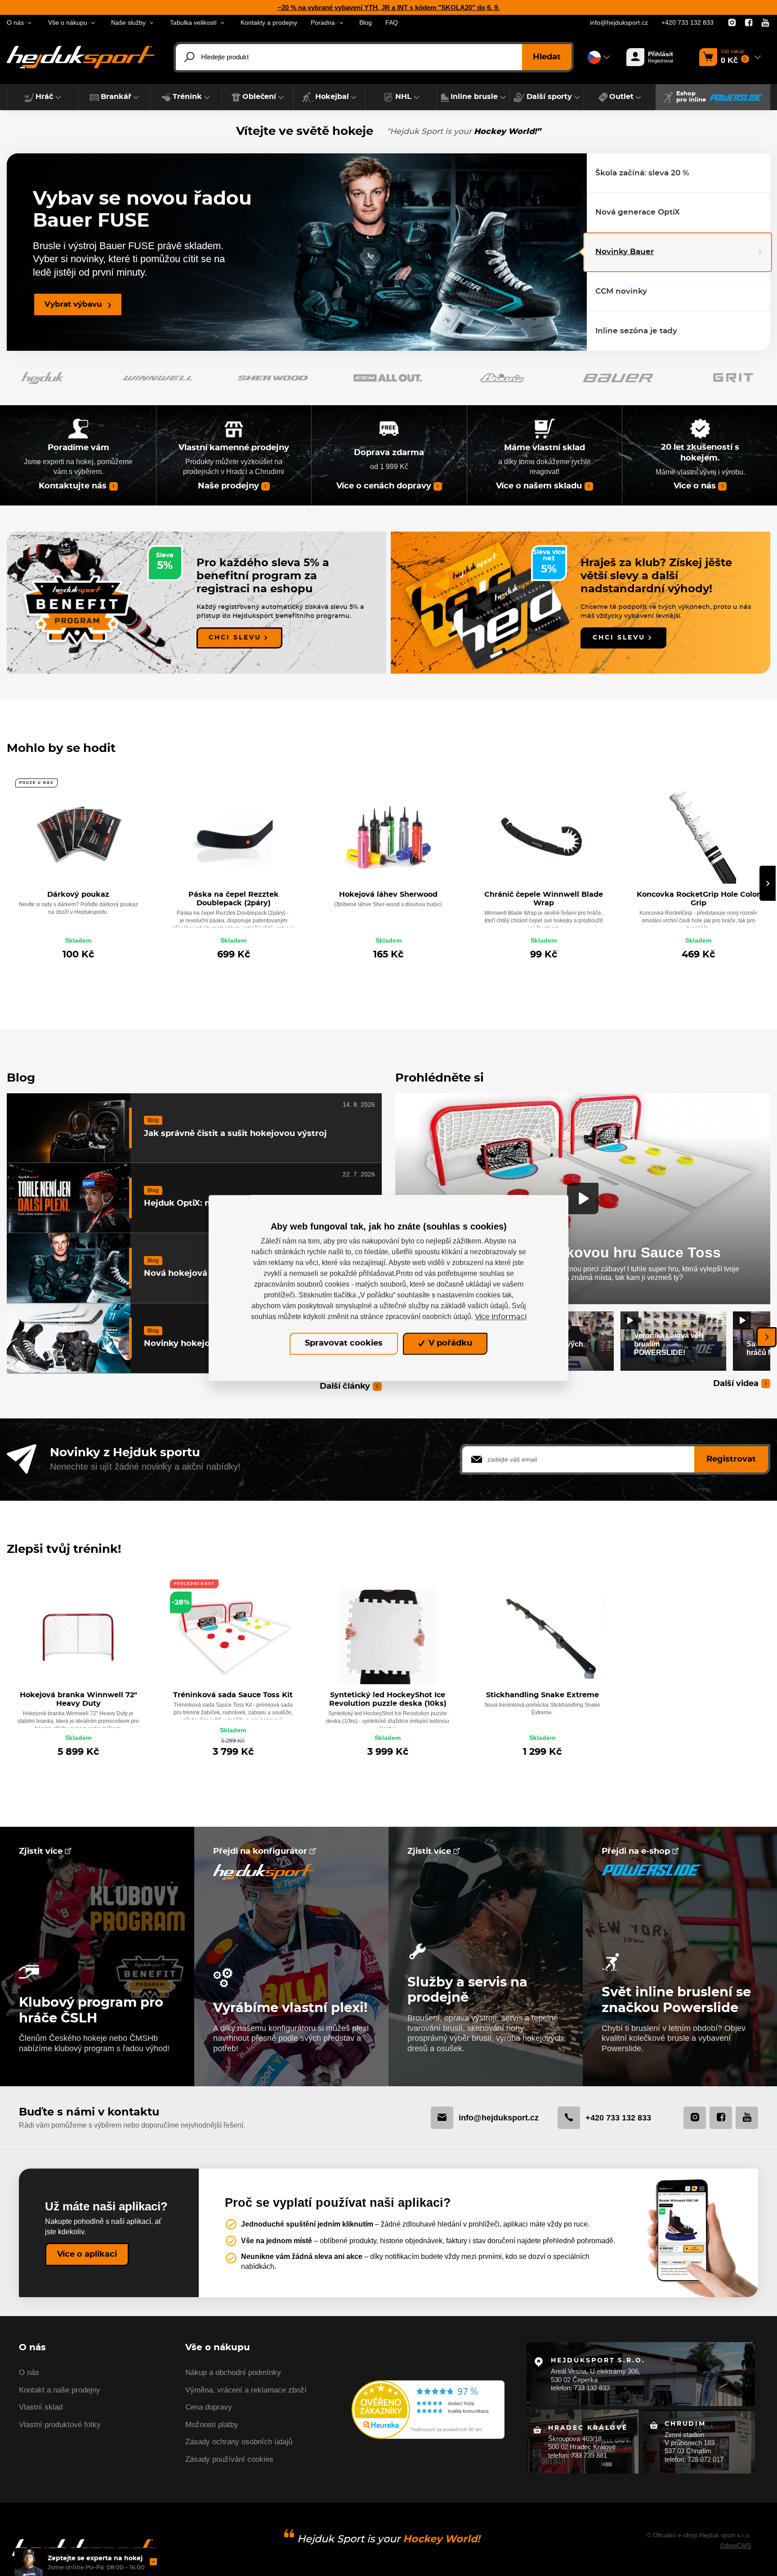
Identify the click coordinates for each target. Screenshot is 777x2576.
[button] (43, 97)
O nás (29, 2373)
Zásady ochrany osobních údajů (239, 2442)
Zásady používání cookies (229, 2459)
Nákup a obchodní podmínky (233, 2373)
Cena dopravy (209, 2407)
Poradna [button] (323, 23)
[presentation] (768, 883)
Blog (366, 23)
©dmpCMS (735, 2545)
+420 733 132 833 (688, 23)
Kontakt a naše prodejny (60, 2390)
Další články (345, 1386)
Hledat (547, 57)
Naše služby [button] (128, 23)
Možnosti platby (212, 2425)
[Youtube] (765, 23)
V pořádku (449, 1344)
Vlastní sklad (41, 2407)
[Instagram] (732, 23)
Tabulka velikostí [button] (193, 23)
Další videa (736, 1384)
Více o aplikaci (87, 2254)
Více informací (501, 1317)
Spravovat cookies (344, 1344)
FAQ (392, 23)
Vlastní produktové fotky (60, 2425)
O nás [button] (15, 23)
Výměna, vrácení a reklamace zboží (246, 2390)
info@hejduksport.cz (619, 23)
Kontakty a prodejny (269, 23)
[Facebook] (749, 23)
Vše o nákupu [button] (68, 23)
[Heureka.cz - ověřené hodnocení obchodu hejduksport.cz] (428, 2409)
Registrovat (731, 1459)
